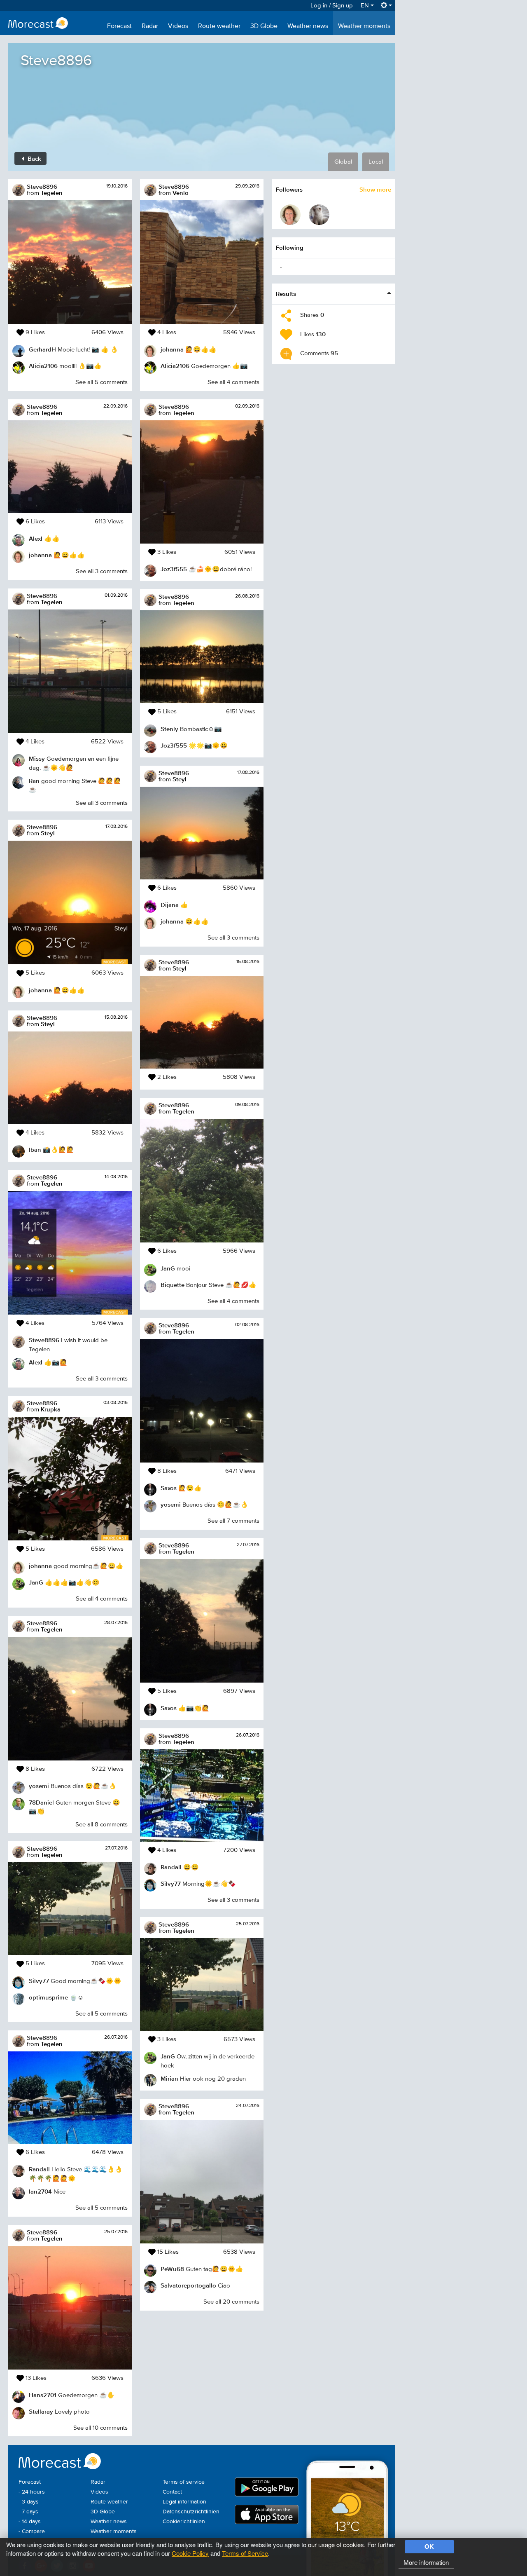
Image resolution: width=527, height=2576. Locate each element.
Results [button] (286, 294)
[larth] (319, 215)
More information (426, 2562)
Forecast (119, 26)
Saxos (169, 1488)
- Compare (32, 2531)
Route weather (219, 26)
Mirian (169, 2078)
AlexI (36, 538)
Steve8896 (42, 186)
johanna (40, 555)
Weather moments (364, 26)
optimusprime (48, 1997)
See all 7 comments (233, 1521)
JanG (36, 1582)
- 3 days (29, 2502)
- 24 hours (32, 2492)
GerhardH (42, 349)
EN (366, 6)
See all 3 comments (102, 571)
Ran (34, 781)
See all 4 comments (102, 1599)
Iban (35, 1150)
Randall (39, 2169)
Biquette (173, 1285)
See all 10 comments (100, 2428)
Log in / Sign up (332, 6)
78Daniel (41, 1802)
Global (343, 162)
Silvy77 (39, 1981)
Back (34, 158)
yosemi (39, 1786)
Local (376, 162)
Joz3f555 (174, 569)
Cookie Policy (190, 2553)
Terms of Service (245, 2553)
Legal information (184, 2502)
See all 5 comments (101, 382)
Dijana (170, 905)
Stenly (169, 729)
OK (429, 2546)
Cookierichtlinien (184, 2522)
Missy (37, 758)
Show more (375, 189)
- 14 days (30, 2522)
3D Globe (264, 26)
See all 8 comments (101, 1825)
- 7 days (28, 2512)
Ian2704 (40, 2191)
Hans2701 (43, 2395)
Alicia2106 (43, 366)
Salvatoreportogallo (188, 2285)
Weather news (308, 26)
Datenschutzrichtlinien (191, 2512)
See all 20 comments (231, 2302)
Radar (150, 26)
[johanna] (290, 215)
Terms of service (184, 2482)
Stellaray (41, 2411)
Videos (178, 26)
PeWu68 (172, 2269)
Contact (172, 2492)
